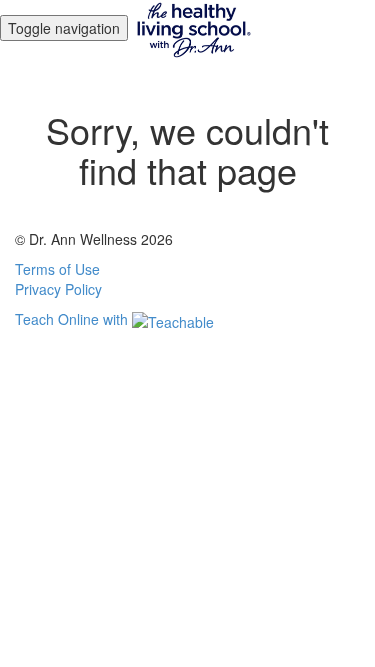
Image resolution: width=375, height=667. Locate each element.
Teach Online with (73, 319)
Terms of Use (57, 269)
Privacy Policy (58, 289)
